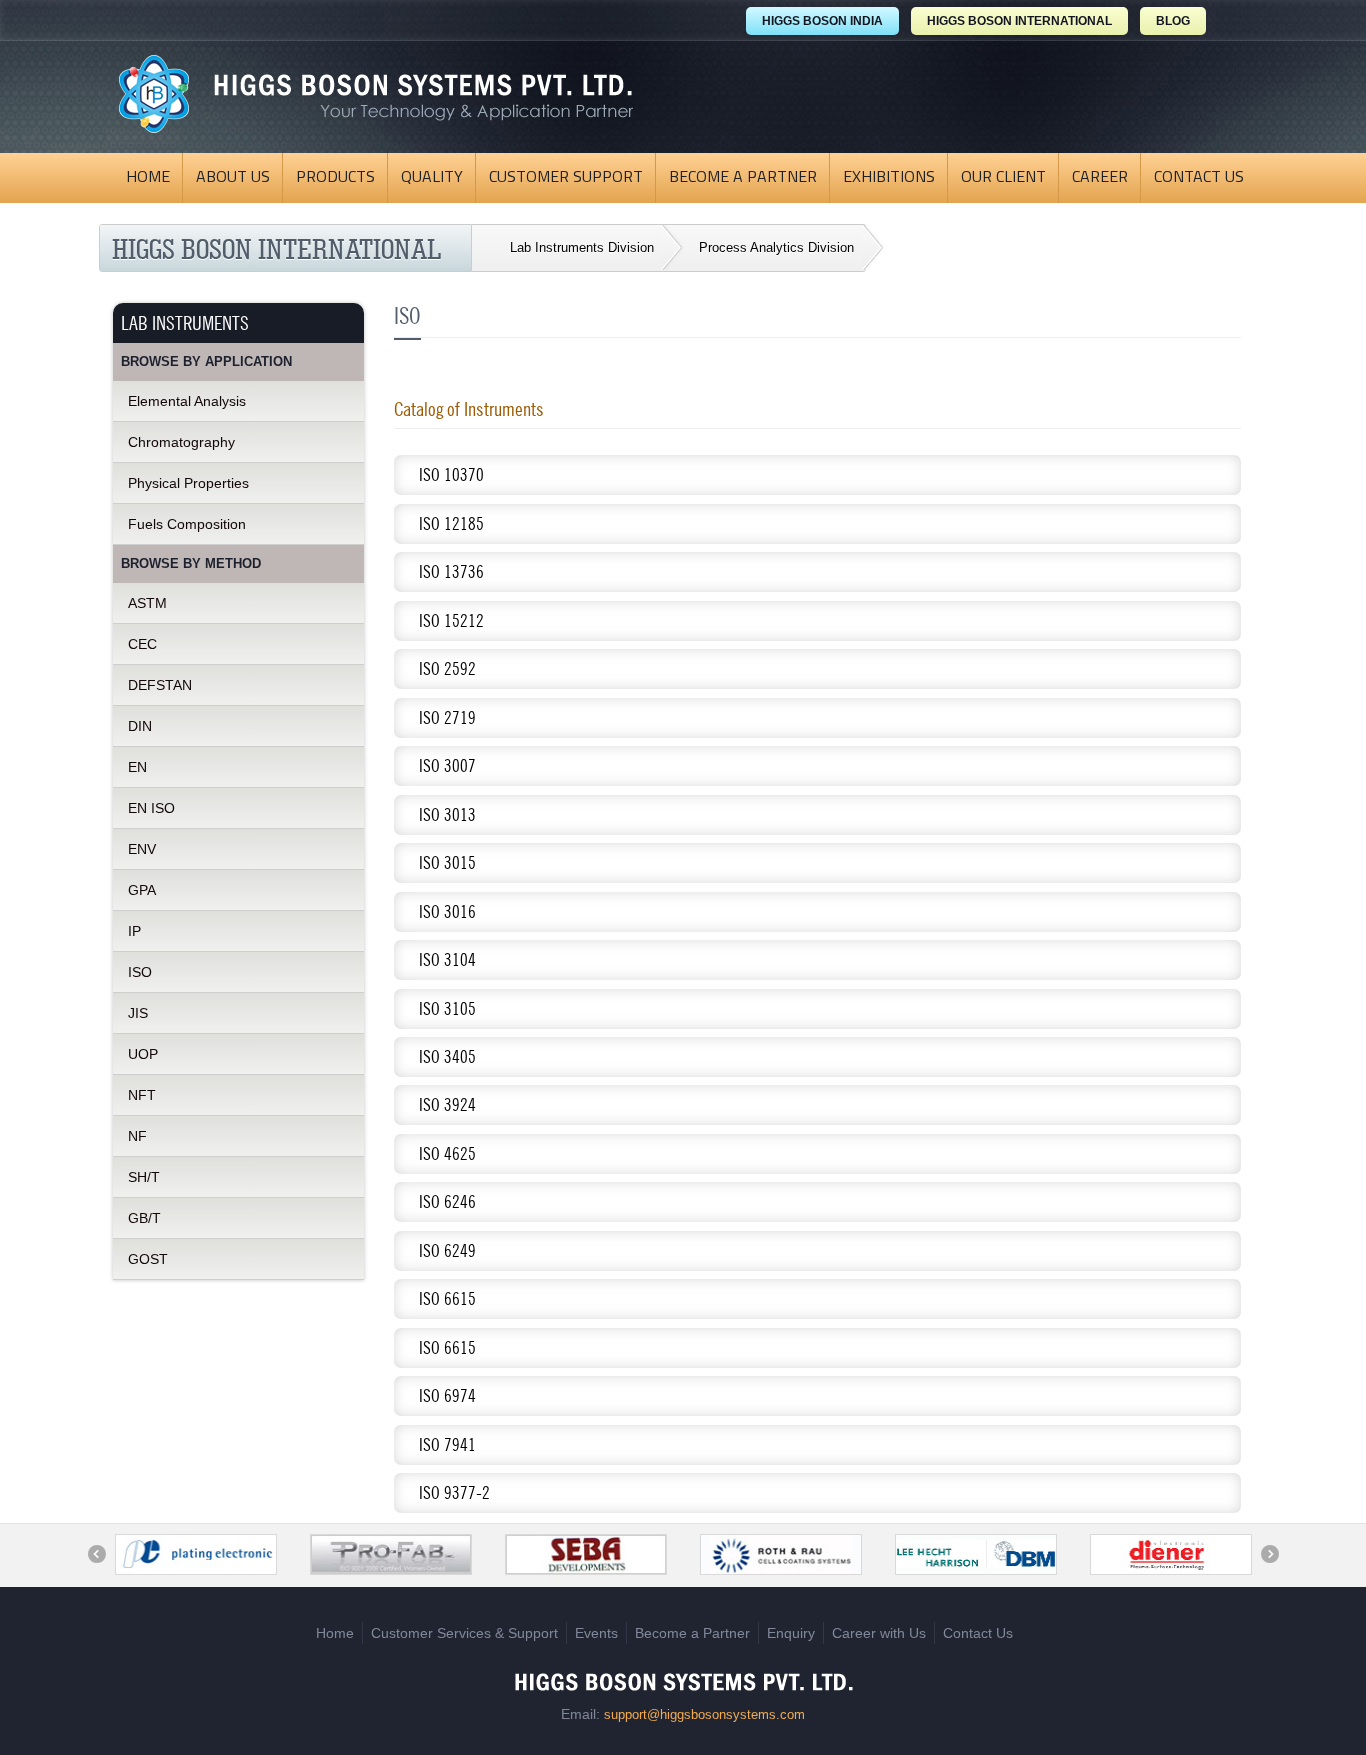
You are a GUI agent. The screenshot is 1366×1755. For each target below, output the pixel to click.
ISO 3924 (447, 1104)
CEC (142, 644)
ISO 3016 (447, 911)
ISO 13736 (451, 571)
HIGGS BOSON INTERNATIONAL (1019, 21)
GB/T (144, 1218)
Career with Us (879, 1633)
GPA (142, 890)
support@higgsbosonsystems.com (704, 1714)
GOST (148, 1259)
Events (596, 1633)
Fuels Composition (187, 524)
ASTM (147, 603)
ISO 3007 (447, 765)
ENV (142, 849)
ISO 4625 (447, 1153)
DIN (140, 726)
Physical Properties (188, 483)
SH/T (144, 1177)
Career (1100, 178)
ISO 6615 (447, 1298)
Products (335, 178)
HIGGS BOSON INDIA (822, 21)
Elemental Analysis (187, 401)
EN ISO (151, 808)
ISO (140, 972)
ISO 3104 (447, 959)
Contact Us (1199, 178)
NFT (142, 1095)
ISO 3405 (447, 1056)
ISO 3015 (447, 862)
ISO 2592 (447, 668)
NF (137, 1136)
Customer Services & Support (464, 1633)
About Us (233, 178)
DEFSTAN (160, 685)
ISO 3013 (447, 814)
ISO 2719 (447, 717)
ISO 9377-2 (454, 1492)
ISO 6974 (447, 1395)
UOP (143, 1054)
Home (148, 178)
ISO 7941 (447, 1444)
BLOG (1173, 21)
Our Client (1003, 178)
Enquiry (791, 1633)
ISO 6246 (447, 1201)
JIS (138, 1013)
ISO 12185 (451, 523)
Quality (432, 178)
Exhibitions (889, 178)
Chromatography (181, 442)
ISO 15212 (451, 620)
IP (134, 931)
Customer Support (566, 178)
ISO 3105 (447, 1008)
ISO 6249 (447, 1250)
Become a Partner (743, 178)
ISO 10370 (451, 474)
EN (137, 767)
